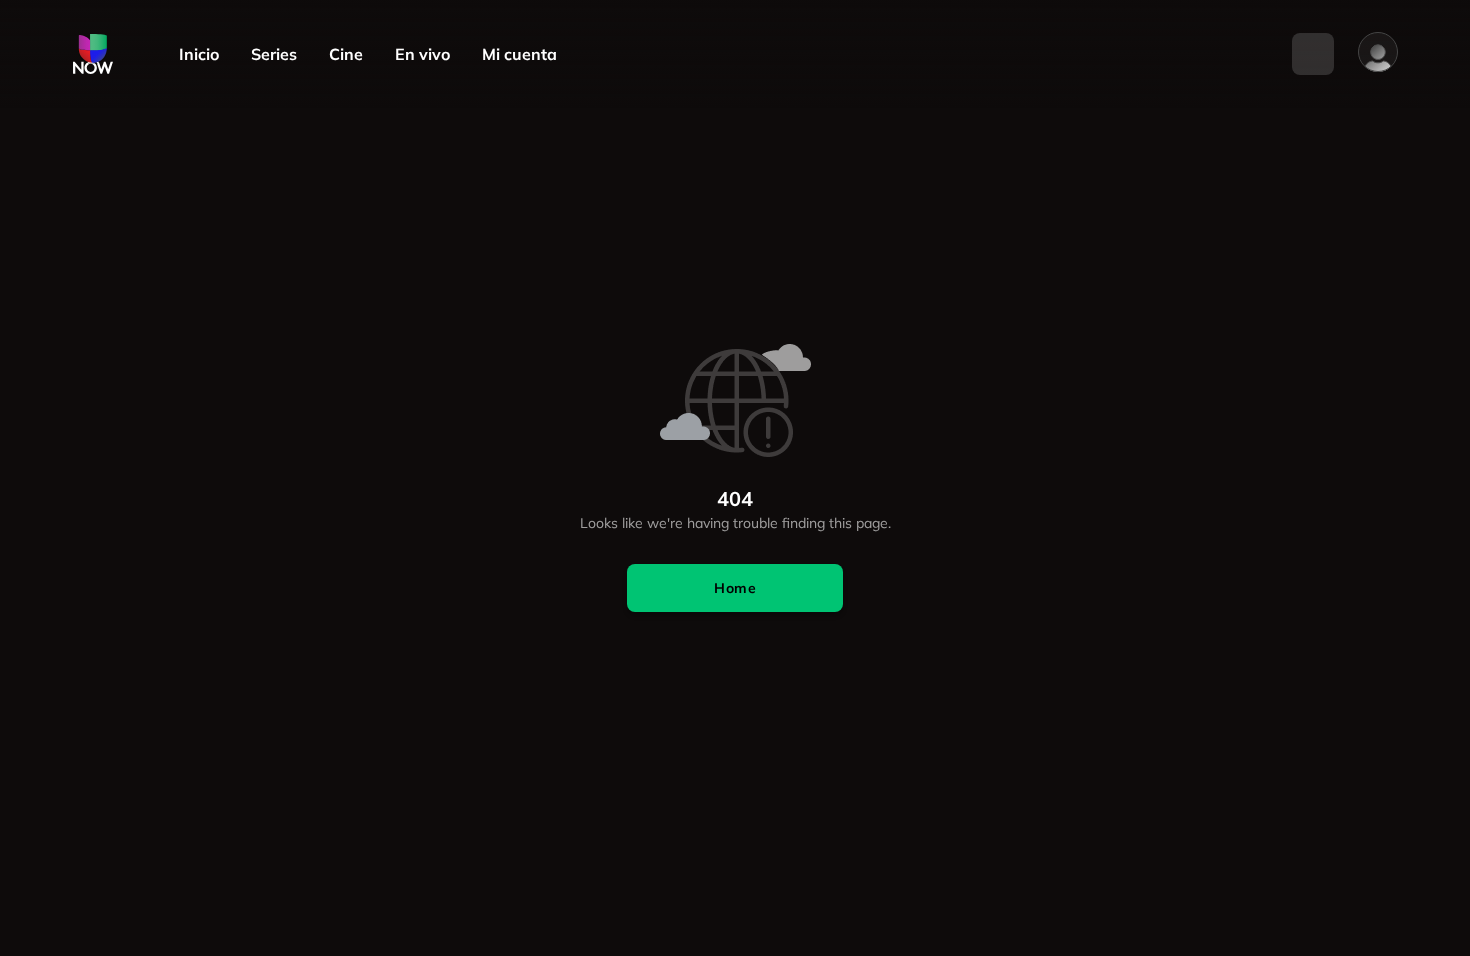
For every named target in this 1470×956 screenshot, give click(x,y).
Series (274, 54)
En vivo (422, 54)
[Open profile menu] (1378, 52)
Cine (346, 54)
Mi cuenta (519, 54)
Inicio (199, 54)
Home (735, 588)
